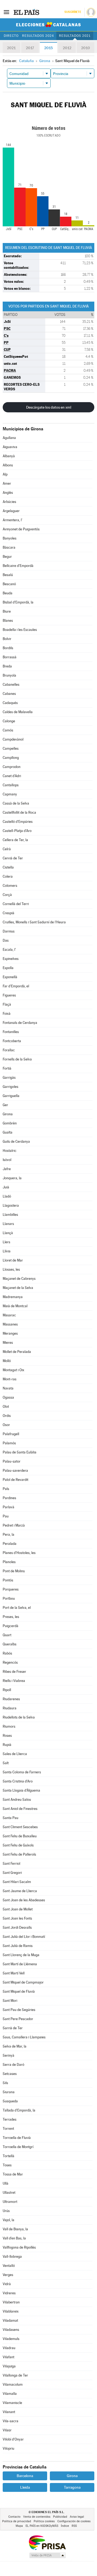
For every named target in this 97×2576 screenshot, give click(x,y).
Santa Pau (11, 1818)
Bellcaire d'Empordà (18, 566)
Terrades (10, 2119)
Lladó (7, 1196)
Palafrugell (11, 1434)
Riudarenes (11, 1699)
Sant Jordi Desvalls (17, 1927)
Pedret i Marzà (14, 1525)
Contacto (14, 2517)
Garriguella (11, 1096)
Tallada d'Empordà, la (19, 2110)
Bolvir (7, 639)
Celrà (7, 849)
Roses (7, 1736)
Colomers (10, 886)
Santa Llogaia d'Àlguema (21, 1790)
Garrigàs (9, 1078)
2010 (86, 48)
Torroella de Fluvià (17, 2138)
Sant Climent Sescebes (20, 1827)
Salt (6, 1763)
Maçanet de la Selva (18, 1288)
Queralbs (10, 1644)
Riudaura (10, 1708)
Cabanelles (11, 685)
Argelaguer (11, 511)
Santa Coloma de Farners (22, 1772)
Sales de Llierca (15, 1754)
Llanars (8, 1224)
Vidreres (9, 2293)
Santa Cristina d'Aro (18, 1781)
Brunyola (9, 675)
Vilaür (7, 2430)
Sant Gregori (12, 1873)
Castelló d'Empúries (18, 822)
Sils (5, 2083)
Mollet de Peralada (17, 1352)
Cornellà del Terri (16, 904)
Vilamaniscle (12, 2403)
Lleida (25, 2487)
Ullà (6, 2183)
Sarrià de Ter (13, 2028)
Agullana (9, 438)
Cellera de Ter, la (15, 840)
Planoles (9, 1562)
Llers (6, 1242)
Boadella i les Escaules (20, 630)
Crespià (8, 913)
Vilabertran (11, 2302)
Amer (7, 483)
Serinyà (8, 2055)
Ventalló (9, 2266)
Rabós (7, 1653)
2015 (48, 48)
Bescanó (9, 584)
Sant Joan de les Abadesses (24, 1900)
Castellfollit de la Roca (19, 812)
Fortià (7, 1068)
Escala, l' (9, 950)
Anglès (8, 493)
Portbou (9, 1598)
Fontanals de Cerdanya (20, 1023)
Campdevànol (13, 739)
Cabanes (9, 694)
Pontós (8, 1580)
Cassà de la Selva (16, 803)
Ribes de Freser (14, 1672)
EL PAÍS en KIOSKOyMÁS (42, 2526)
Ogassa (8, 1397)
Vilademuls (11, 2339)
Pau (6, 1516)
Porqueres (11, 1589)
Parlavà (8, 1507)
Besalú (8, 575)
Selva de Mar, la (15, 2046)
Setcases (10, 2074)
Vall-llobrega (12, 2257)
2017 (30, 48)
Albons (8, 465)
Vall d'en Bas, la (14, 2238)
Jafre (7, 1169)
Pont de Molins (14, 1571)
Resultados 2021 (75, 36)
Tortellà (8, 2156)
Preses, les (11, 1617)
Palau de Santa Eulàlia (20, 1452)
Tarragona (72, 2487)
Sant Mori (10, 2001)
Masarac (9, 1315)
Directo (11, 36)
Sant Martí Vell (14, 1973)
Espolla (8, 968)
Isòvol (7, 1160)
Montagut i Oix (13, 1370)
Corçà (7, 895)
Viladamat (10, 2320)
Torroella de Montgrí (18, 2147)
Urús (6, 2211)
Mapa (19, 2526)
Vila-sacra (11, 2421)
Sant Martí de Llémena (20, 1964)
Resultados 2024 (38, 36)
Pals (6, 1489)
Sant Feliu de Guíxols (18, 1845)
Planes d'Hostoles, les (19, 1553)
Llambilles (10, 1215)
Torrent (8, 2129)
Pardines (9, 1498)
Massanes (10, 1324)
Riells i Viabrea (14, 1681)
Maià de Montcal (15, 1306)
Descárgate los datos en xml (49, 407)
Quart (7, 1635)
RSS (74, 2526)
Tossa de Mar (13, 2174)
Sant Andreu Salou (17, 1800)
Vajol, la (8, 2220)
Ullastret (9, 2193)
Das (6, 940)
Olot (6, 1407)
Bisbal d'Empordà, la (18, 602)
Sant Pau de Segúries (19, 2010)
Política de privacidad (17, 2521)
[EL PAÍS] (27, 12)
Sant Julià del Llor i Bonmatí (24, 1937)
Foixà (7, 1014)
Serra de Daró (13, 2065)
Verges (8, 2275)
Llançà (8, 1233)
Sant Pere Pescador (18, 2019)
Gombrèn (10, 1123)
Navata (8, 1388)
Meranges (10, 1333)
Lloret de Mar (13, 1260)
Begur (7, 557)
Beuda (8, 593)
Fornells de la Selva (17, 1059)
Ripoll (7, 1690)
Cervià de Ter (13, 858)
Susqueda (10, 2101)
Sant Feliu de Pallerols (19, 1854)
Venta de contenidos (37, 2517)
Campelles (11, 748)
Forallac (9, 1050)
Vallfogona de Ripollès (19, 2247)
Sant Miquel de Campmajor (23, 1982)
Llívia (7, 1251)
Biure (7, 611)
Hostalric (10, 1151)
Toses (7, 2165)
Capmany (10, 794)
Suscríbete (73, 12)
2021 (11, 48)
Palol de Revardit (15, 1480)
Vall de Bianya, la (15, 2229)
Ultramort (10, 2202)
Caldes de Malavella (18, 712)
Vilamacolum (13, 2384)
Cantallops (11, 785)
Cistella (8, 867)
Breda (7, 666)
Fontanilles (11, 1032)
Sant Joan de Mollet (18, 1909)
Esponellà (10, 977)
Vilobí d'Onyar (13, 2439)
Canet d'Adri (12, 776)
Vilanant (9, 2412)
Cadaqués (10, 703)
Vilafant (8, 2357)
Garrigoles (11, 1087)
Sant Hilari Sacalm (17, 1882)
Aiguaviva (10, 447)
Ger (5, 1105)
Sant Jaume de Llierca (20, 1891)
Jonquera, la (12, 1178)
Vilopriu (8, 2448)
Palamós (9, 1443)
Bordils (8, 648)
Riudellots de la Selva (19, 1717)
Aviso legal (77, 2517)
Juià (6, 1187)
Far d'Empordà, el (16, 986)
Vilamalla (10, 2394)
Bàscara (9, 547)
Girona (8, 1114)
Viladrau (9, 2348)
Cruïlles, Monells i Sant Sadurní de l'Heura (34, 922)
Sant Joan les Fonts (17, 1918)
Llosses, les (11, 1269)
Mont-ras (10, 1379)
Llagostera (11, 1205)
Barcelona (25, 2476)
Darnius (9, 931)
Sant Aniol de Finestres (20, 1809)
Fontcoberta (12, 1041)
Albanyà (9, 456)
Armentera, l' (13, 520)
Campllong (11, 758)
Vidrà (7, 2284)
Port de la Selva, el (17, 1608)
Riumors (9, 1726)
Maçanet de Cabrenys (19, 1279)
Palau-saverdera (15, 1471)
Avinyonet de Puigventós (21, 529)
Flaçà (7, 1004)
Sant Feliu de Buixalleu (20, 1836)
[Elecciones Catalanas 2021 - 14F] (48, 25)
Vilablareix (11, 2311)
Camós (8, 730)
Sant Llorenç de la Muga (21, 1955)
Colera (8, 876)
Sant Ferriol (11, 1864)
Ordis (7, 1416)
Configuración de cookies (74, 2521)
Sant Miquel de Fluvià (19, 1991)
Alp (5, 474)
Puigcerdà (11, 1626)
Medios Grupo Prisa (47, 2555)
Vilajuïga (9, 2366)
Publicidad (60, 2517)
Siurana (9, 2092)
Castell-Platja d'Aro (17, 831)
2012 (67, 48)
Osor (6, 1425)
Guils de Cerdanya (16, 1141)
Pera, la (8, 1534)
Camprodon (12, 767)
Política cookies (44, 2521)
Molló (7, 1361)
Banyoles (10, 538)
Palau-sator (12, 1461)
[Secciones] (6, 12)
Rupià (7, 1745)
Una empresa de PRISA (47, 2542)
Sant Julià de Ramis (18, 1946)
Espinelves (11, 959)
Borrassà (10, 657)
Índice (65, 2526)
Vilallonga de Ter (15, 2375)
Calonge (9, 721)
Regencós (10, 1662)
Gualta (8, 1132)
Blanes (8, 621)
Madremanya (13, 1297)
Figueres (9, 995)
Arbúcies (9, 502)
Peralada (10, 1544)
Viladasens (11, 2330)
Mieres (8, 1343)
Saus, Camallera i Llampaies (24, 2037)
